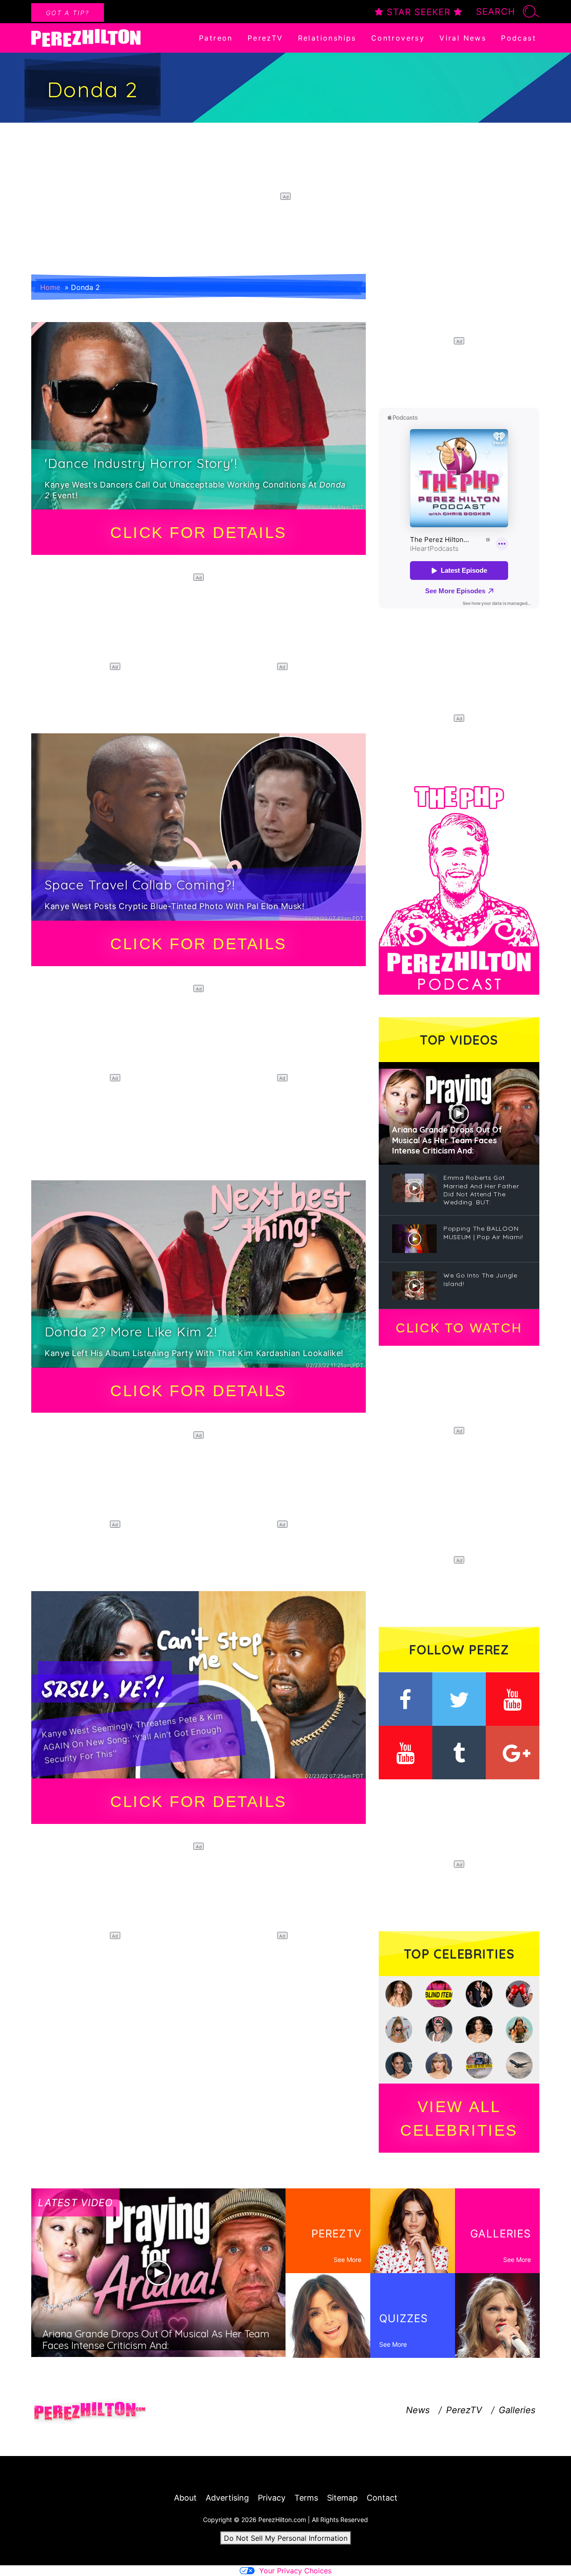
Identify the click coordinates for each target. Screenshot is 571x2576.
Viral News (463, 38)
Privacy (272, 2498)
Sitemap (342, 2498)
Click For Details (199, 532)
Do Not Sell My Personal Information (286, 2538)
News (418, 2410)
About (185, 2498)
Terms (306, 2498)
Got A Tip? (68, 13)
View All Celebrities (459, 2118)
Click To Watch (459, 1328)
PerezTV (265, 38)
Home (50, 287)
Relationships (327, 38)
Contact (382, 2498)
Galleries (517, 2410)
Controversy (398, 38)
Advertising (227, 2498)
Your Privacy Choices (295, 2571)
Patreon (216, 38)
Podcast (519, 38)
